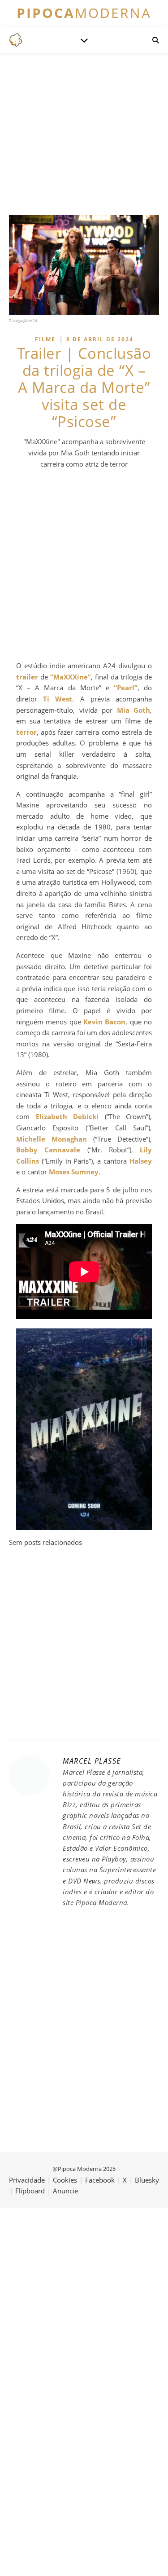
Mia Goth (134, 710)
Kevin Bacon (104, 1022)
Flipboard (30, 2191)
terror (26, 732)
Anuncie (65, 2191)
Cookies (65, 2180)
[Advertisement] (84, 565)
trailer (27, 677)
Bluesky (147, 2180)
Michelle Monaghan (52, 1139)
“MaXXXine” (71, 677)
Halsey (141, 1161)
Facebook (100, 2180)
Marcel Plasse (92, 1761)
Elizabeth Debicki (67, 1116)
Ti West (58, 699)
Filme (45, 339)
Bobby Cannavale (48, 1150)
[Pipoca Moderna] (16, 40)
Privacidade (27, 2180)
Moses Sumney (74, 1172)
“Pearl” (126, 688)
